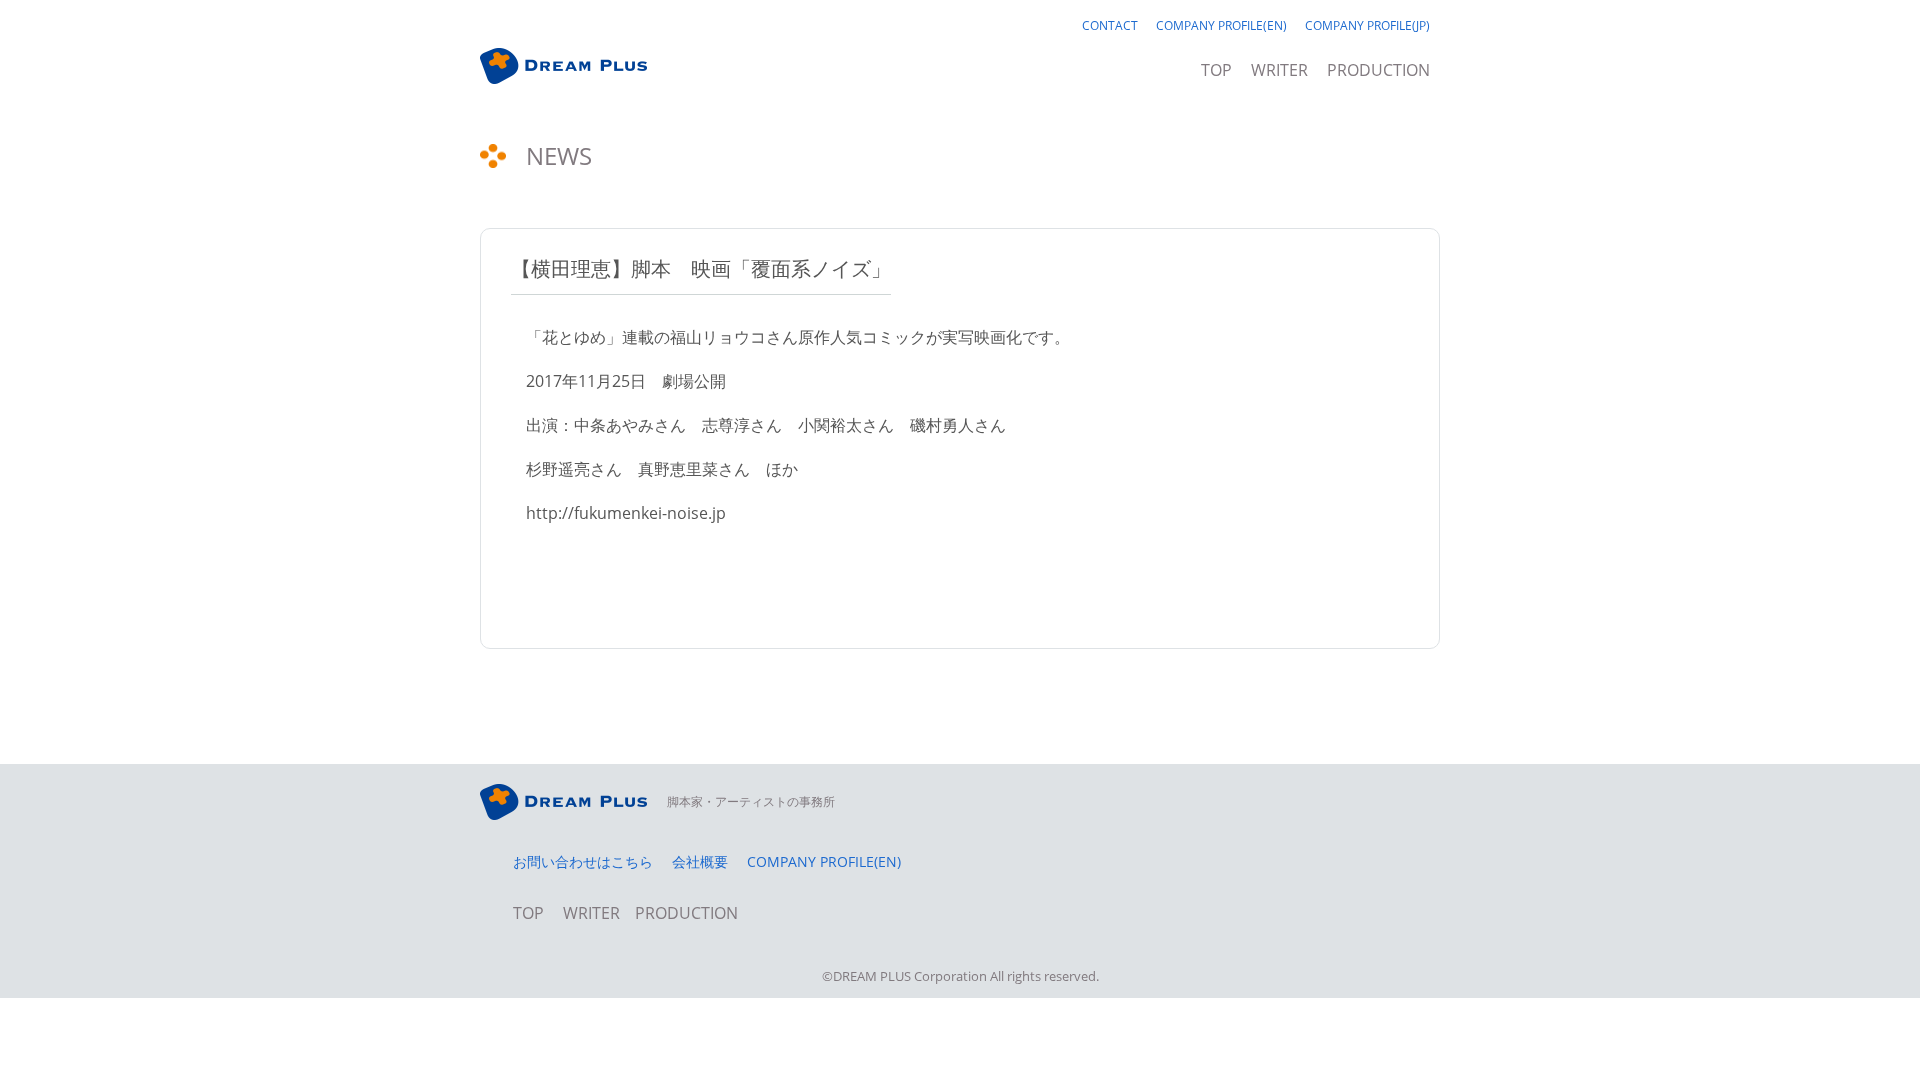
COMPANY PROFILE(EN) (1221, 27)
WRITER (1279, 71)
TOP (1216, 71)
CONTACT (1110, 27)
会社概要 (700, 863)
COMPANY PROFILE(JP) (1367, 27)
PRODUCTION (1378, 71)
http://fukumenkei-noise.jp (626, 513)
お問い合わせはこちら (583, 863)
